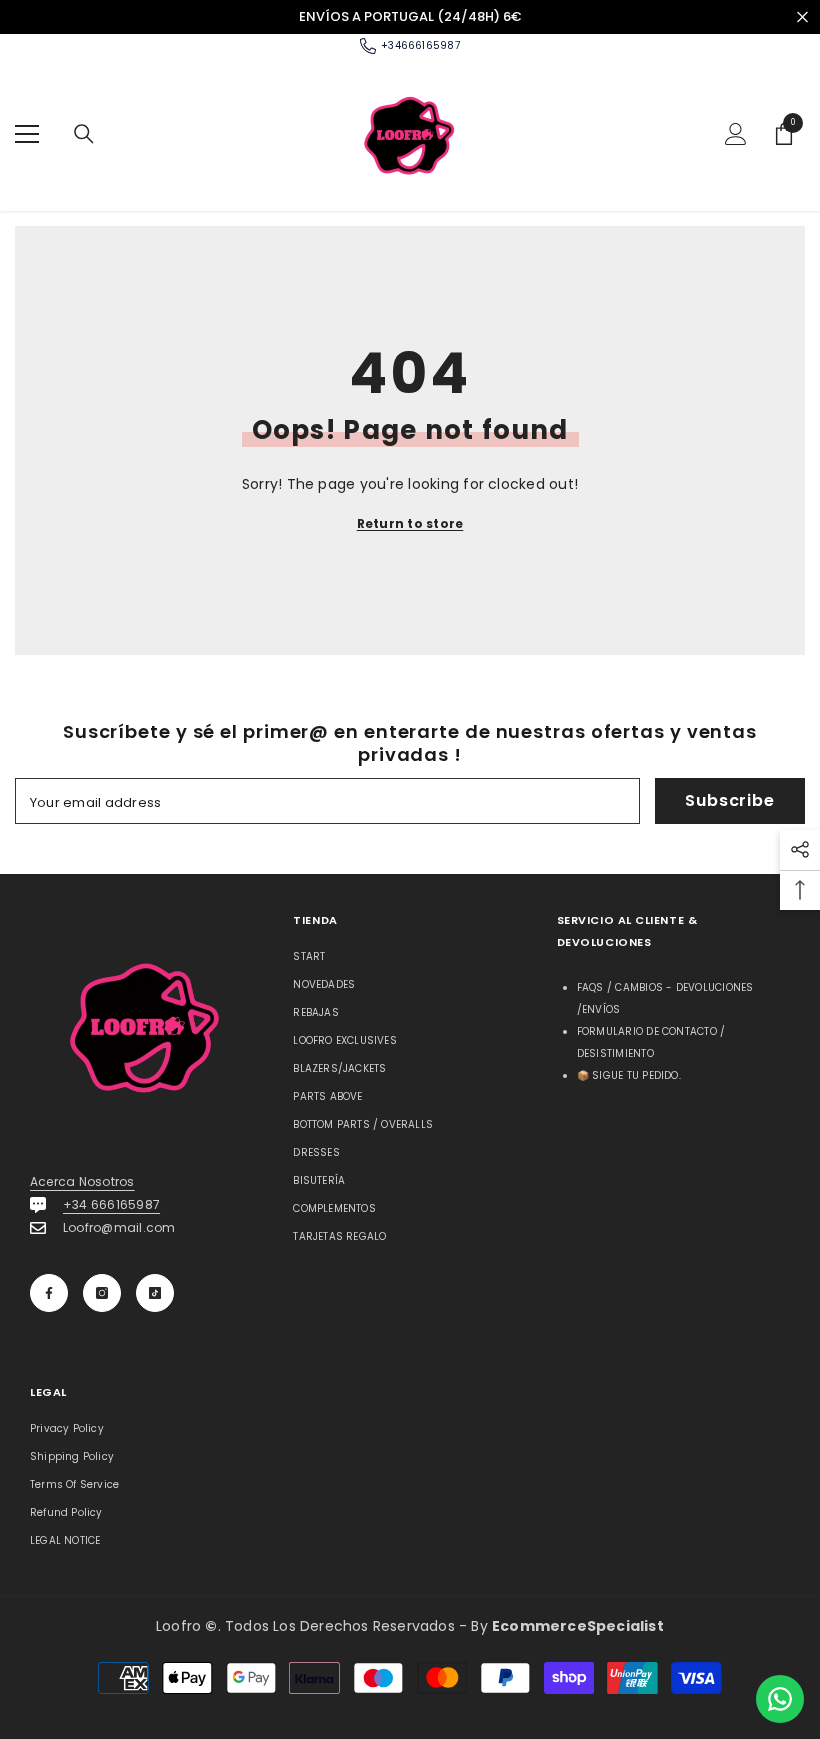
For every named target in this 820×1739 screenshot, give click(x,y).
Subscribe (729, 800)
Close (802, 16)
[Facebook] (49, 1293)
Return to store (410, 523)
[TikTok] (155, 1293)
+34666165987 (420, 45)
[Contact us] (780, 1699)
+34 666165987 (111, 1204)
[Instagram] (102, 1293)
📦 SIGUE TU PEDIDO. (629, 1075)
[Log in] (736, 134)
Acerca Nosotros (82, 1181)
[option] (410, 17)
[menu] (27, 134)
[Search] (84, 134)
